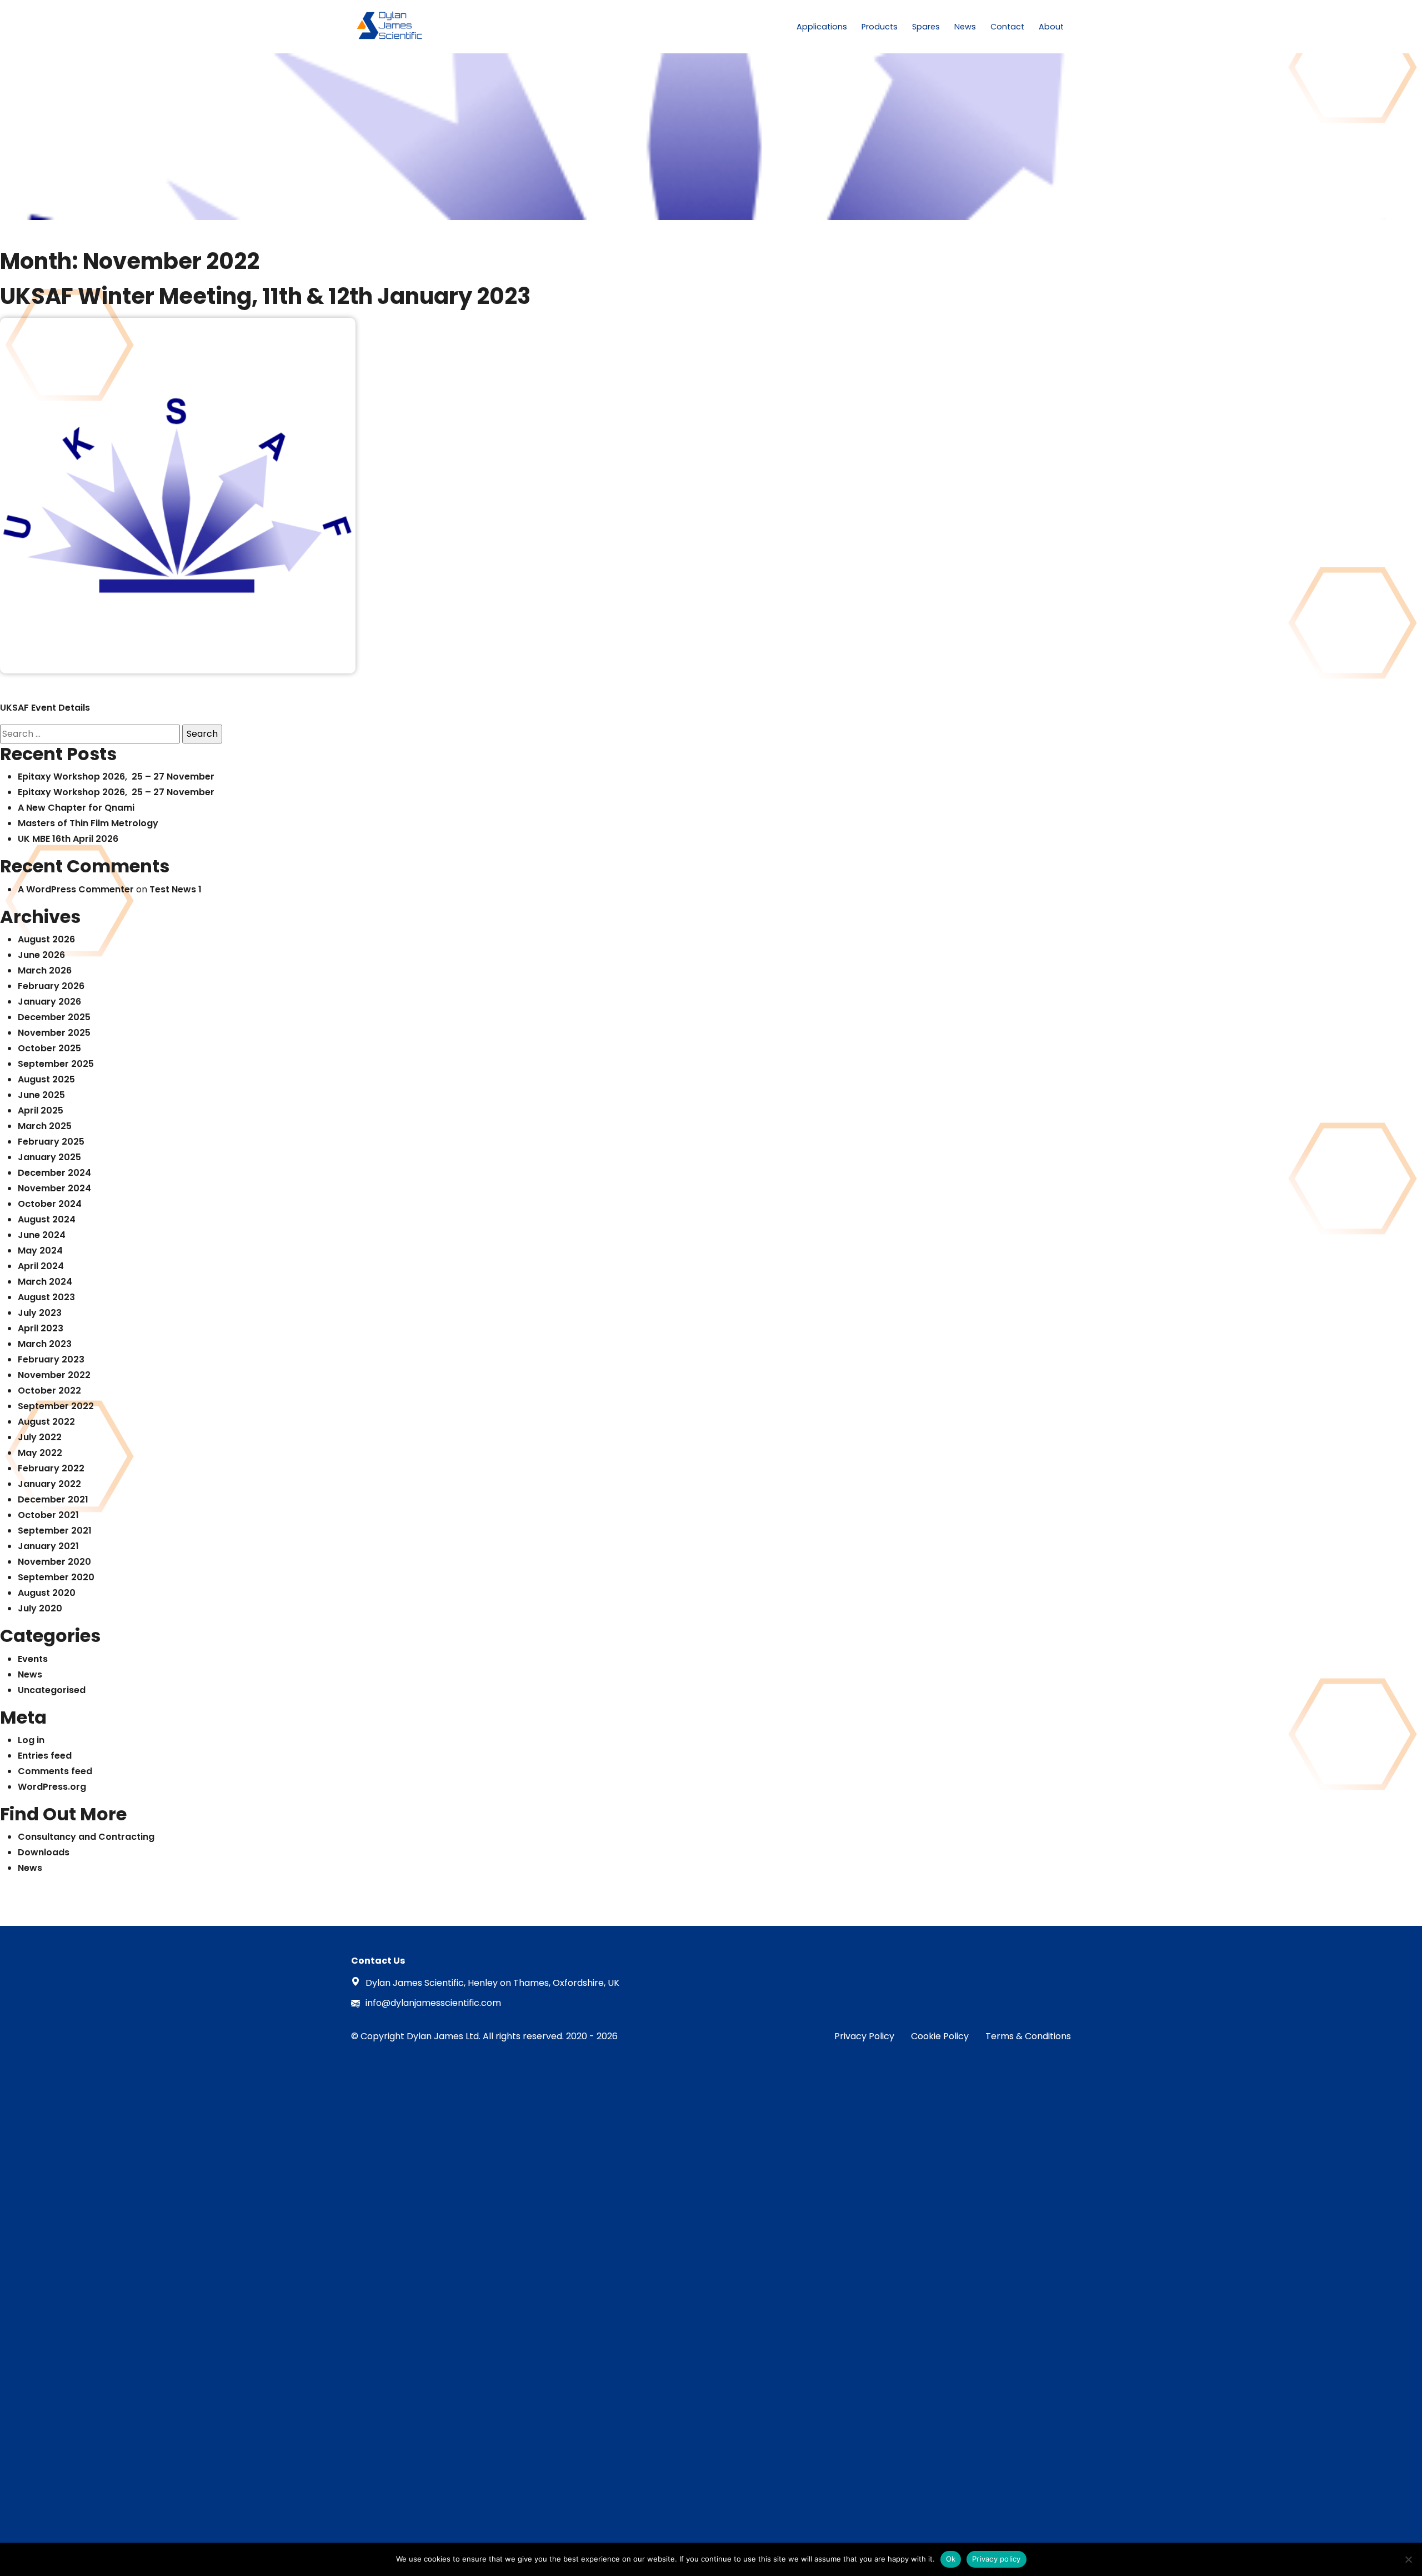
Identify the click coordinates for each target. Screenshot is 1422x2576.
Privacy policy (997, 2559)
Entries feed (45, 1756)
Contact (1007, 27)
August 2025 (46, 1079)
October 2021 (48, 1515)
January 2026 (49, 1002)
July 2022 (40, 1437)
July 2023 (40, 1313)
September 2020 (56, 1577)
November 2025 (54, 1033)
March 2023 (45, 1344)
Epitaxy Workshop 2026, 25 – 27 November (116, 777)
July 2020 (40, 1608)
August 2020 (47, 1593)
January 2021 (48, 1546)
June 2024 (42, 1235)
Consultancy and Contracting (86, 1837)
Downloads (44, 1852)
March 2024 (45, 1282)
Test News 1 (176, 889)
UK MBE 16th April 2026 (68, 839)
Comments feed (55, 1771)
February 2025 (51, 1142)
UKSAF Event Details (45, 708)
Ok (951, 2559)
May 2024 (40, 1250)
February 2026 (51, 986)
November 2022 (54, 1375)
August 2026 (46, 939)
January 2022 (49, 1484)
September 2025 (56, 1064)
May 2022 (40, 1453)
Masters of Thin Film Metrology (88, 823)
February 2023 (51, 1359)
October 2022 (49, 1391)
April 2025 (41, 1110)
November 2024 (54, 1188)
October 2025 (49, 1048)
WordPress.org (52, 1787)
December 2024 (54, 1173)
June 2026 (41, 955)
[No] (1408, 2559)
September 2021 (55, 1531)
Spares (926, 27)
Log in (31, 1740)
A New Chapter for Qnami (76, 808)
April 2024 (41, 1266)
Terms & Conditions (1028, 2036)
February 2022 (51, 1468)
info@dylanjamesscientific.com (433, 2003)
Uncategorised (52, 1690)
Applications (822, 27)
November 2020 (54, 1562)
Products (880, 27)
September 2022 (56, 1406)
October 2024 (50, 1204)
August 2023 (46, 1297)
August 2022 (46, 1422)
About (1051, 27)
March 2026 (45, 970)
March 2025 (45, 1126)
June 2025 (41, 1095)
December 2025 (54, 1017)
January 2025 (49, 1157)
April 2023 (41, 1328)
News (965, 27)
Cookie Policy (940, 2036)
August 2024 (47, 1219)
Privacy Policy (864, 2036)
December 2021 (53, 1499)
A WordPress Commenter (76, 889)
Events (33, 1659)
